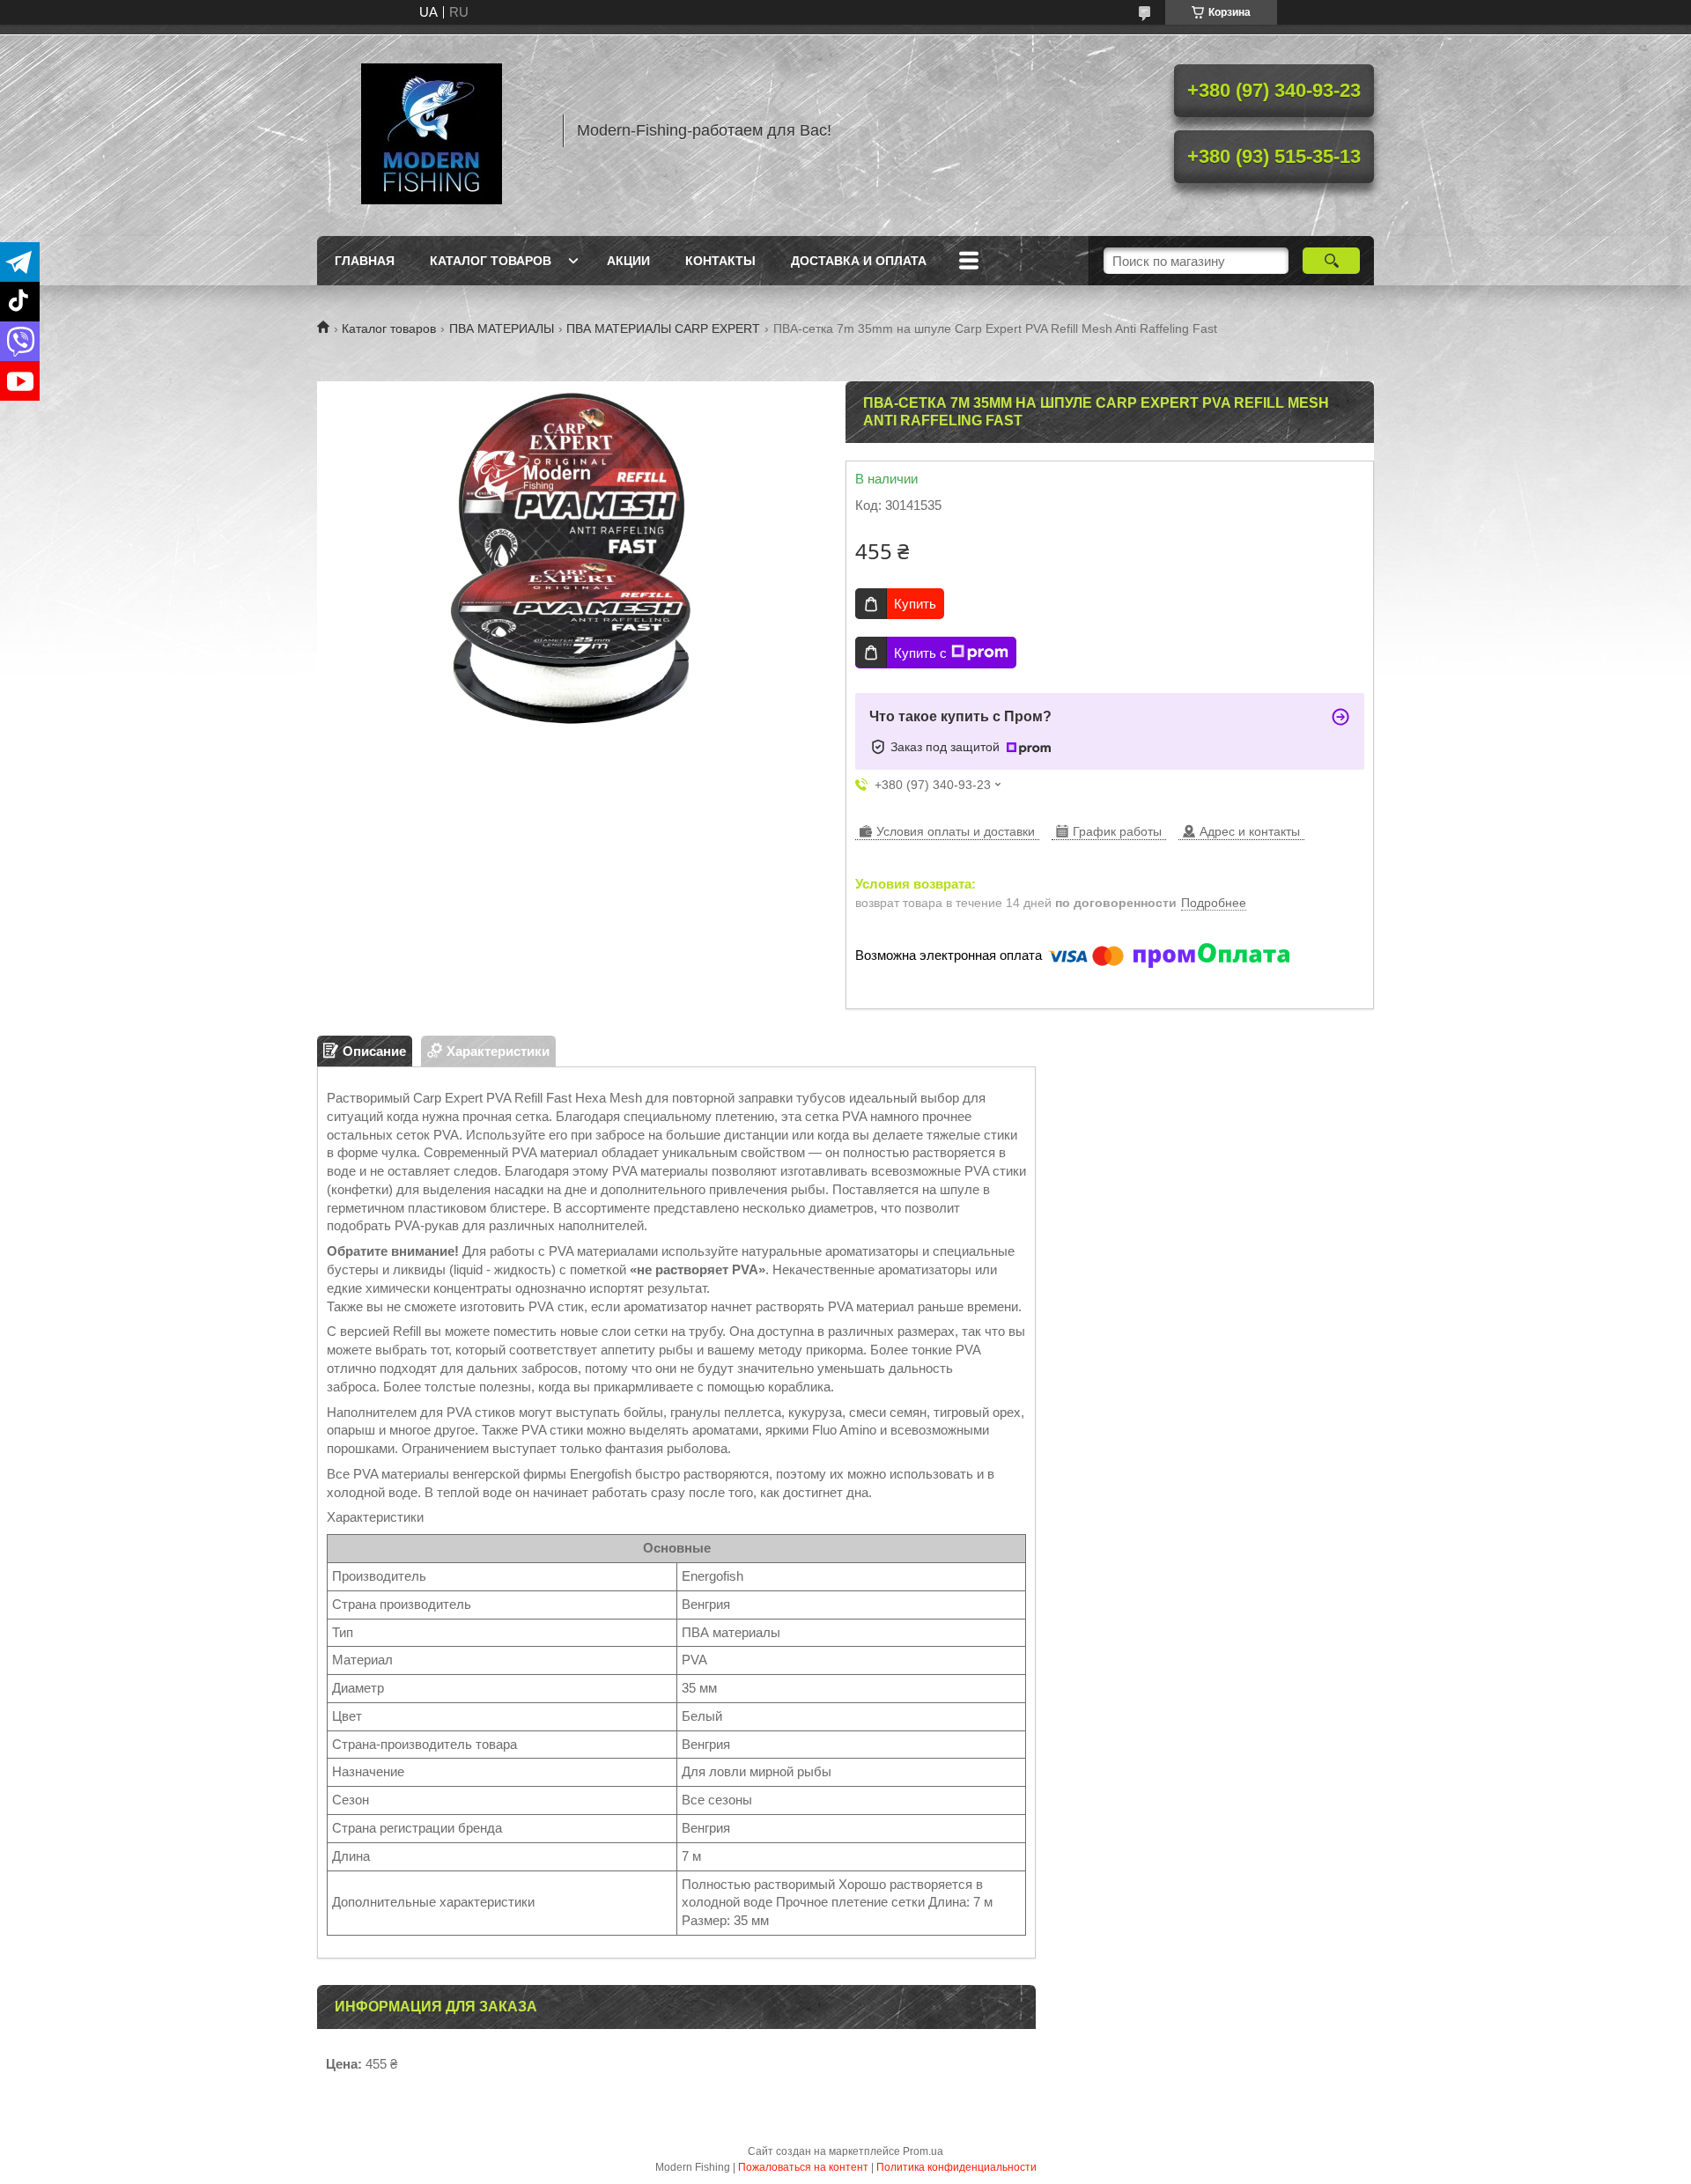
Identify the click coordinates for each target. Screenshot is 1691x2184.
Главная (365, 261)
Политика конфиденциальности (956, 2167)
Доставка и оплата (859, 261)
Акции (628, 261)
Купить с (920, 653)
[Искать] (1331, 261)
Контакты (720, 261)
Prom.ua (923, 2151)
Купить (915, 604)
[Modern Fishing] (432, 130)
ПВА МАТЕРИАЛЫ (502, 328)
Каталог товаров (491, 261)
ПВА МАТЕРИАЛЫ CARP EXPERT (663, 328)
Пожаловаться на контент (803, 2167)
